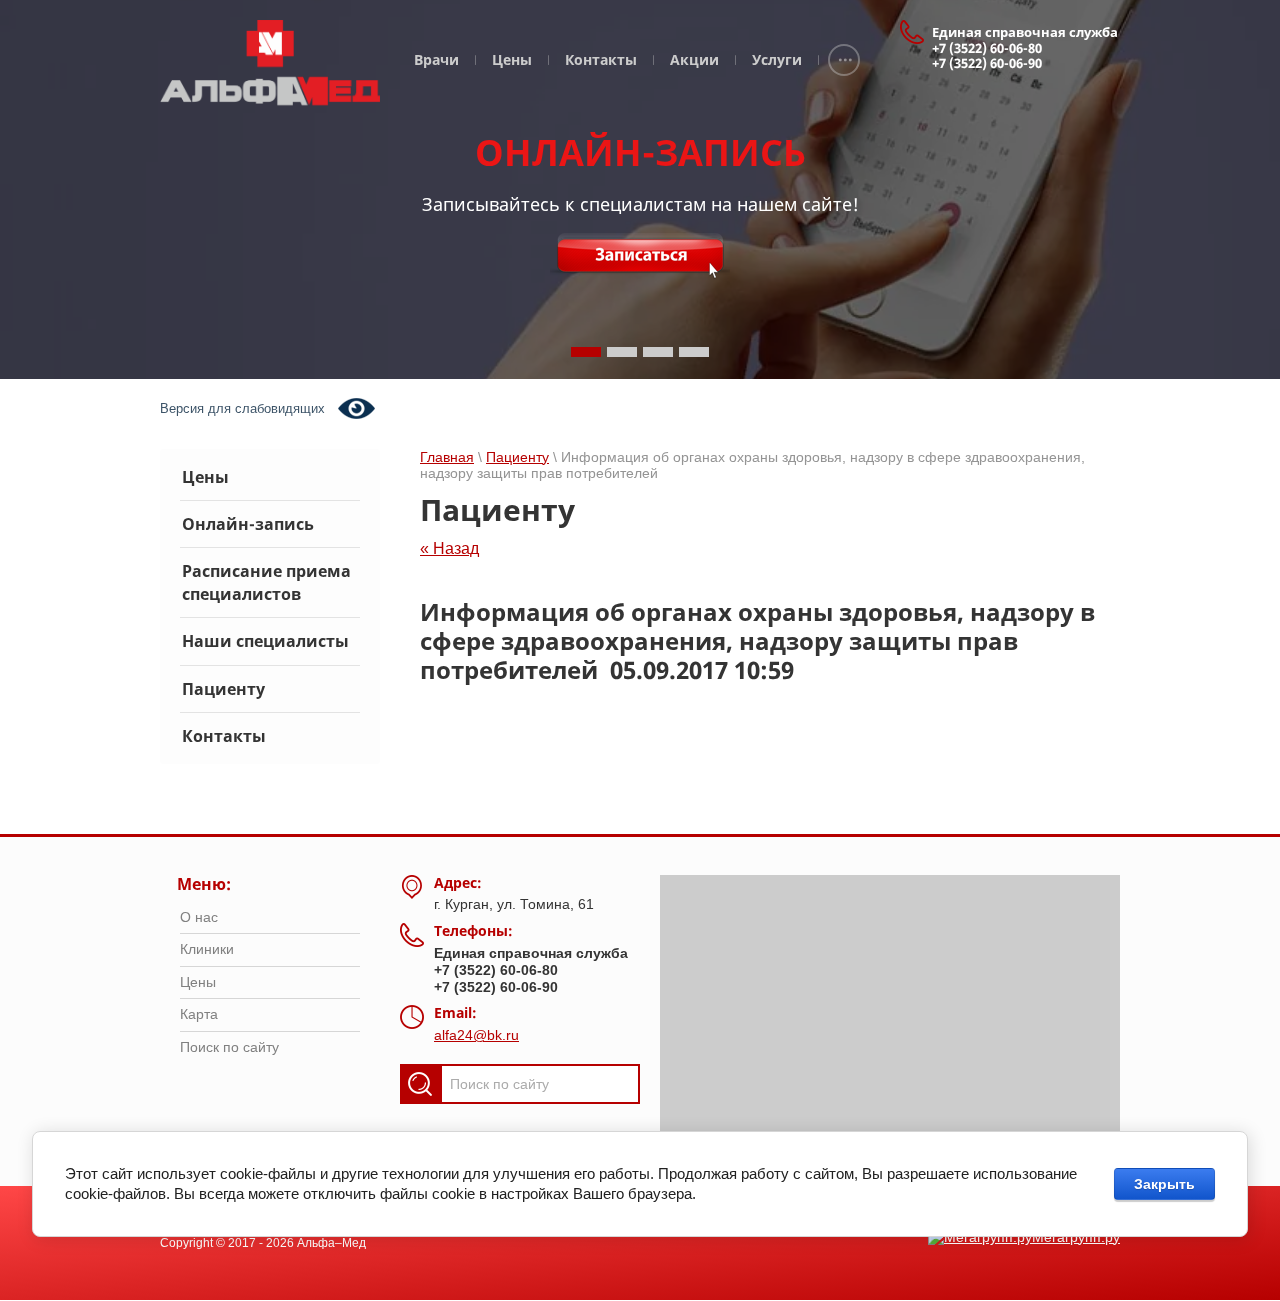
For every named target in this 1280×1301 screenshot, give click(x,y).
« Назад (449, 548)
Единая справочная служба (1025, 32)
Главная (447, 457)
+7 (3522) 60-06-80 (987, 48)
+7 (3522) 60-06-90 (987, 63)
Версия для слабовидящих (242, 408)
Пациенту (517, 457)
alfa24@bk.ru (476, 1035)
